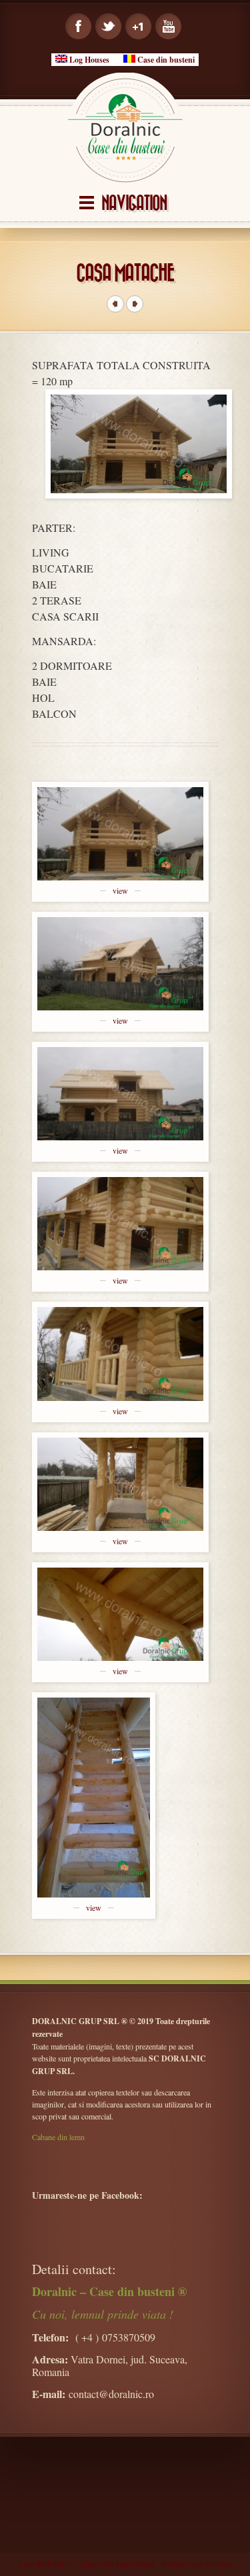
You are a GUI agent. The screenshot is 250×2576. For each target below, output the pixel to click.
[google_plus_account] (138, 26)
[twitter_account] (108, 26)
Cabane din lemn (58, 2137)
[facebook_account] (78, 26)
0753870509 (129, 2337)
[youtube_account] (168, 26)
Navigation (134, 204)
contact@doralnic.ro (111, 2394)
